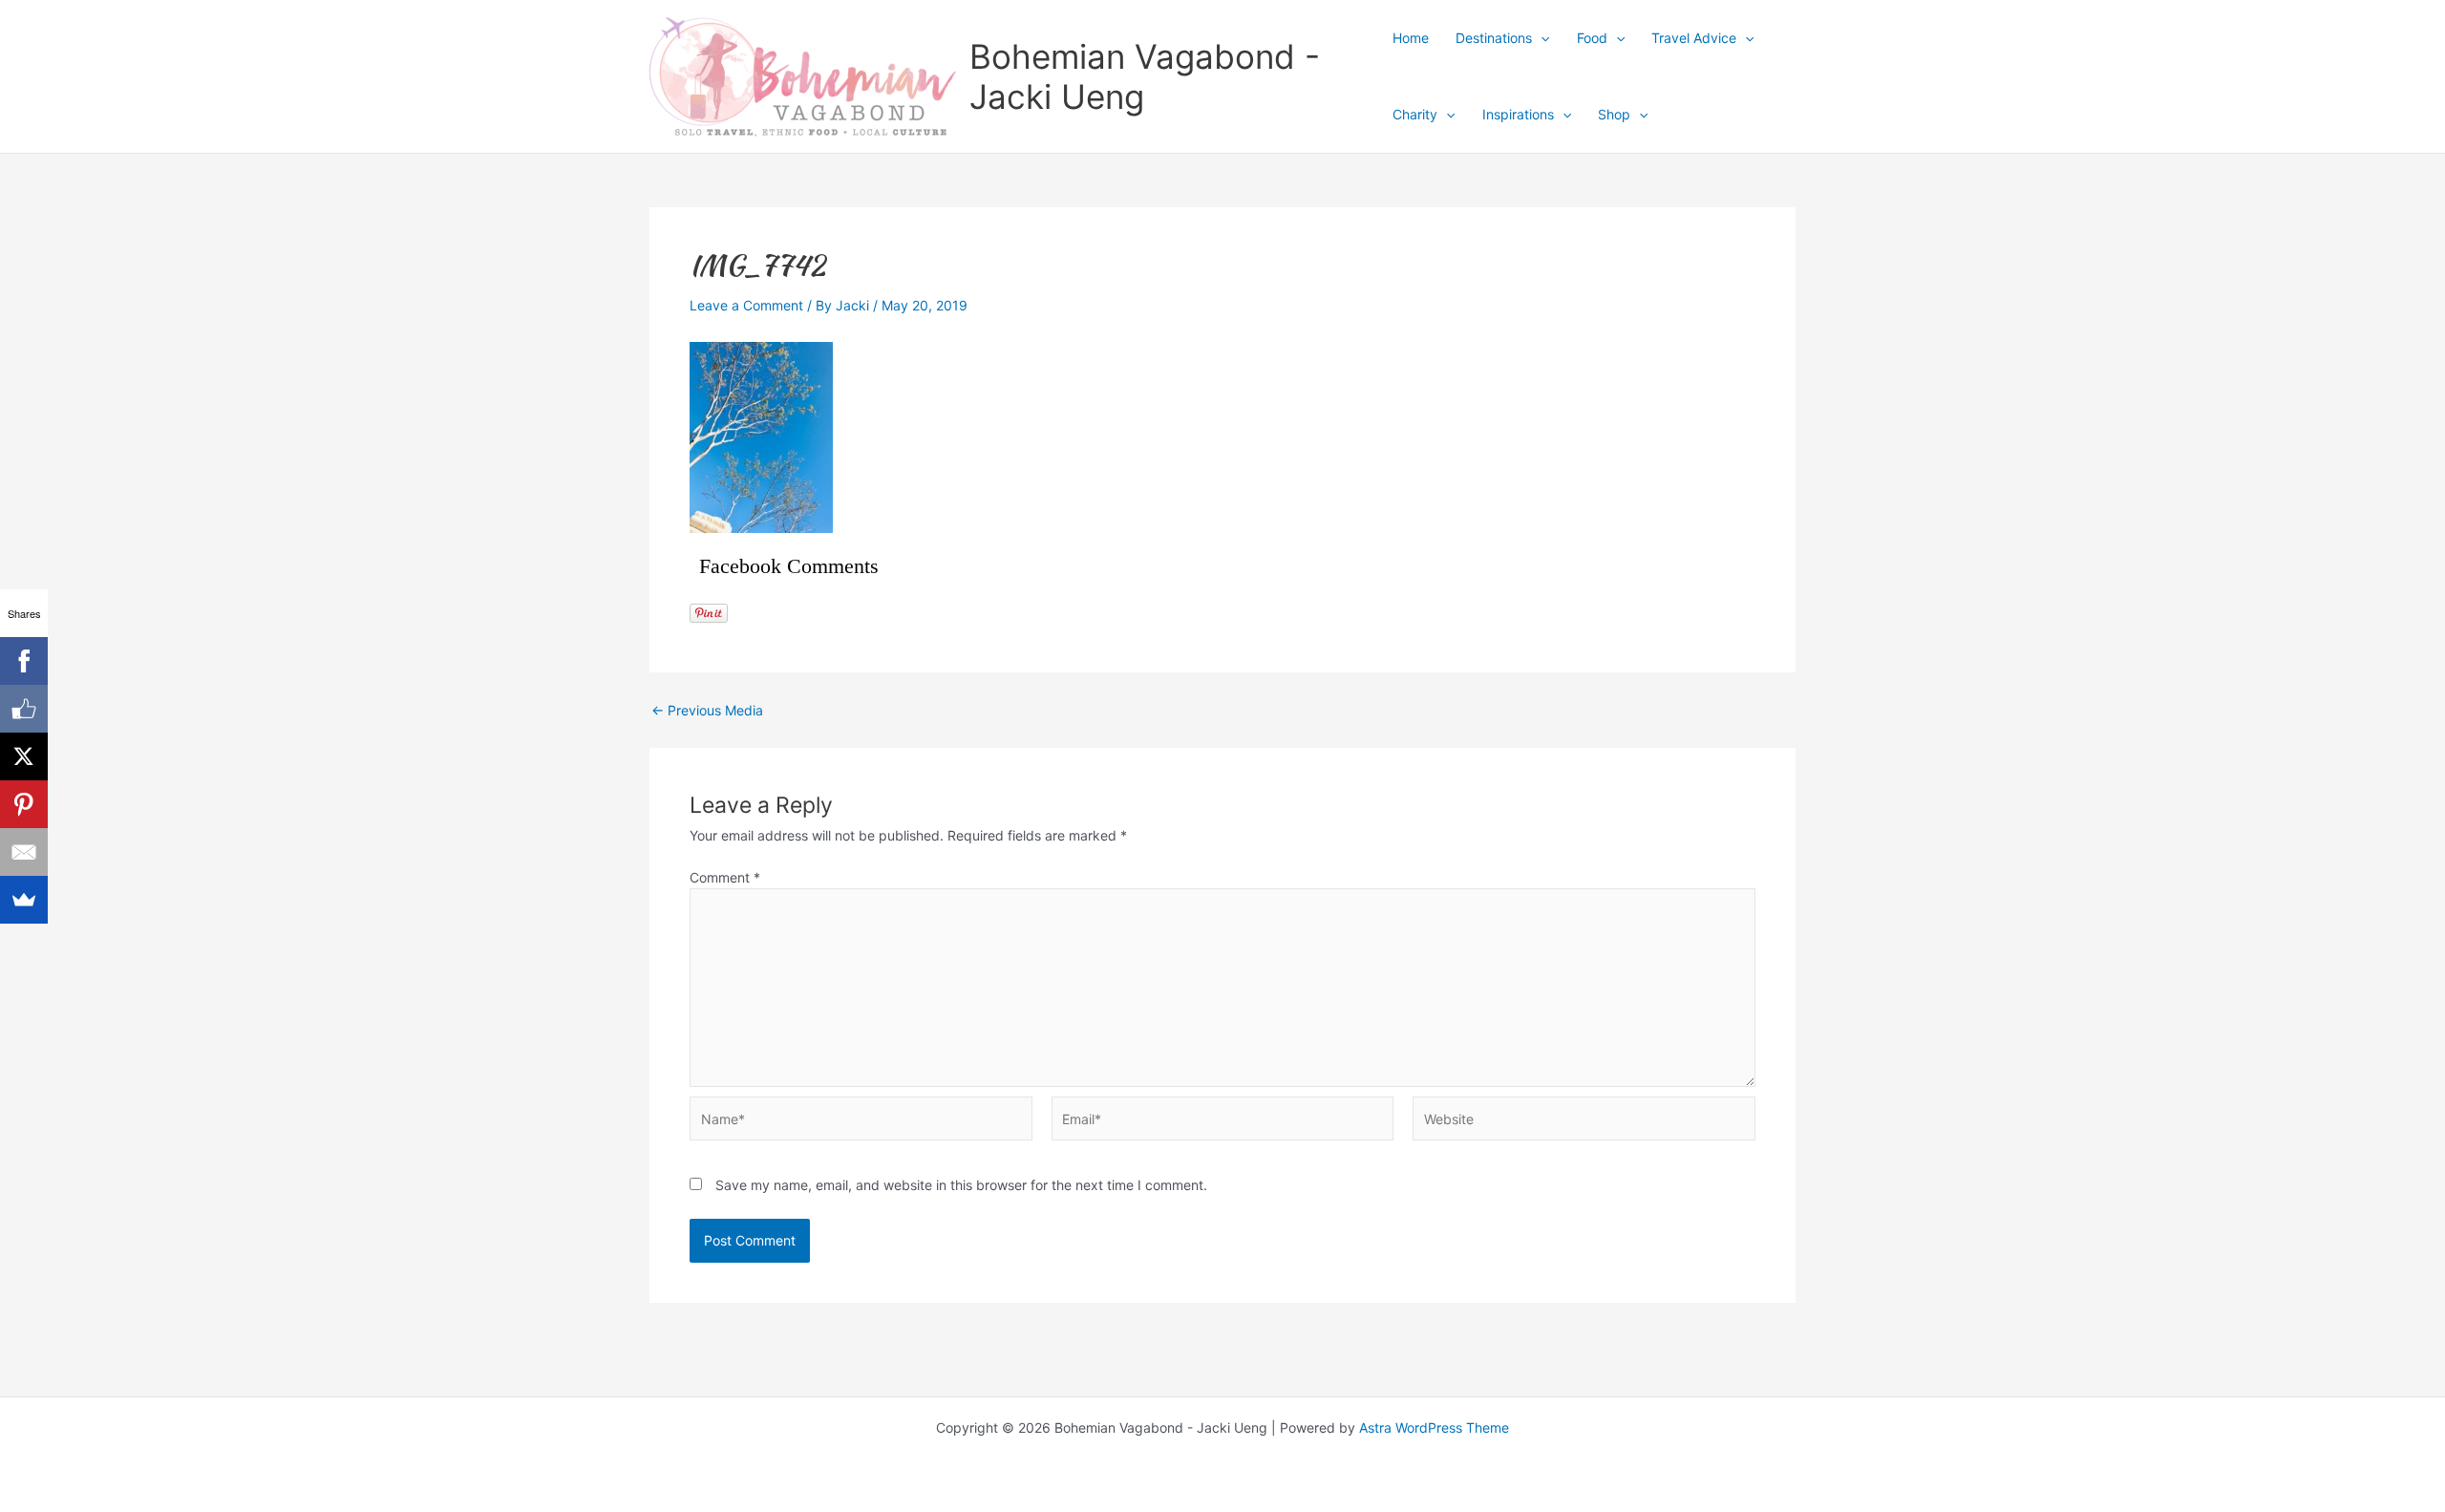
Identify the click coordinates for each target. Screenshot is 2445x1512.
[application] (1541, 38)
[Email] (24, 852)
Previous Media (707, 711)
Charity (1415, 114)
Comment (725, 877)
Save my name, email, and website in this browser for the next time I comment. (961, 1185)
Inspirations (1518, 114)
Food (1592, 38)
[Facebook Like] (24, 709)
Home (1411, 38)
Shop (1614, 114)
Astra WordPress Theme (1434, 1427)
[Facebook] (24, 661)
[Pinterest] (24, 804)
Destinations (1494, 38)
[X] (24, 756)
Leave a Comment (746, 305)
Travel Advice (1694, 38)
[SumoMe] (24, 900)
